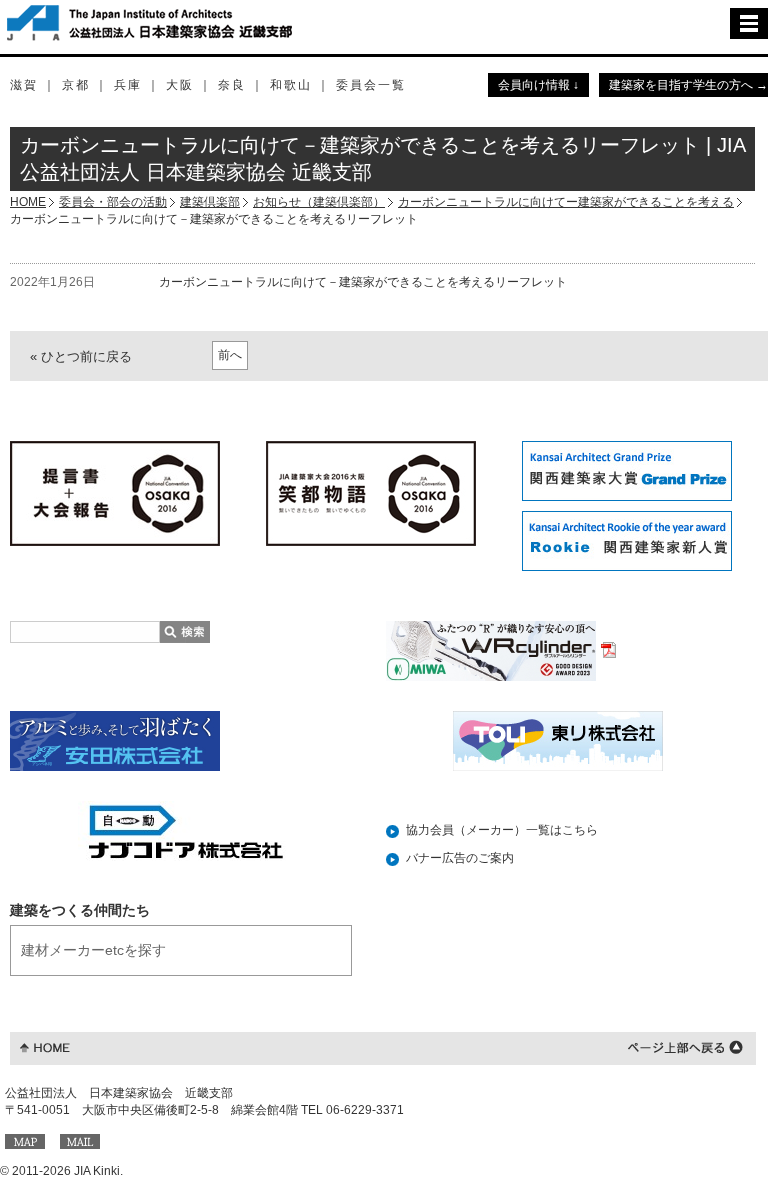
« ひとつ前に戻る (81, 356)
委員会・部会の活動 (113, 202)
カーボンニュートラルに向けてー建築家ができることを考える (566, 202)
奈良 (232, 85)
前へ (230, 355)
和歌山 (291, 85)
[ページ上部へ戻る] (685, 1046)
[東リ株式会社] (558, 741)
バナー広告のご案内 (460, 858)
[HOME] (45, 1046)
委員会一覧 (371, 85)
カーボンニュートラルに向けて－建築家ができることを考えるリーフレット (363, 282)
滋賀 (24, 85)
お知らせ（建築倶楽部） (319, 202)
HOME (28, 202)
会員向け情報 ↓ (538, 85)
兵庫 (128, 85)
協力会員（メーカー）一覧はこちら (502, 830)
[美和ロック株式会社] (501, 650)
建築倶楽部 (210, 202)
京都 (76, 85)
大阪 (180, 85)
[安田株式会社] (115, 740)
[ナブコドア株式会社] (183, 831)
